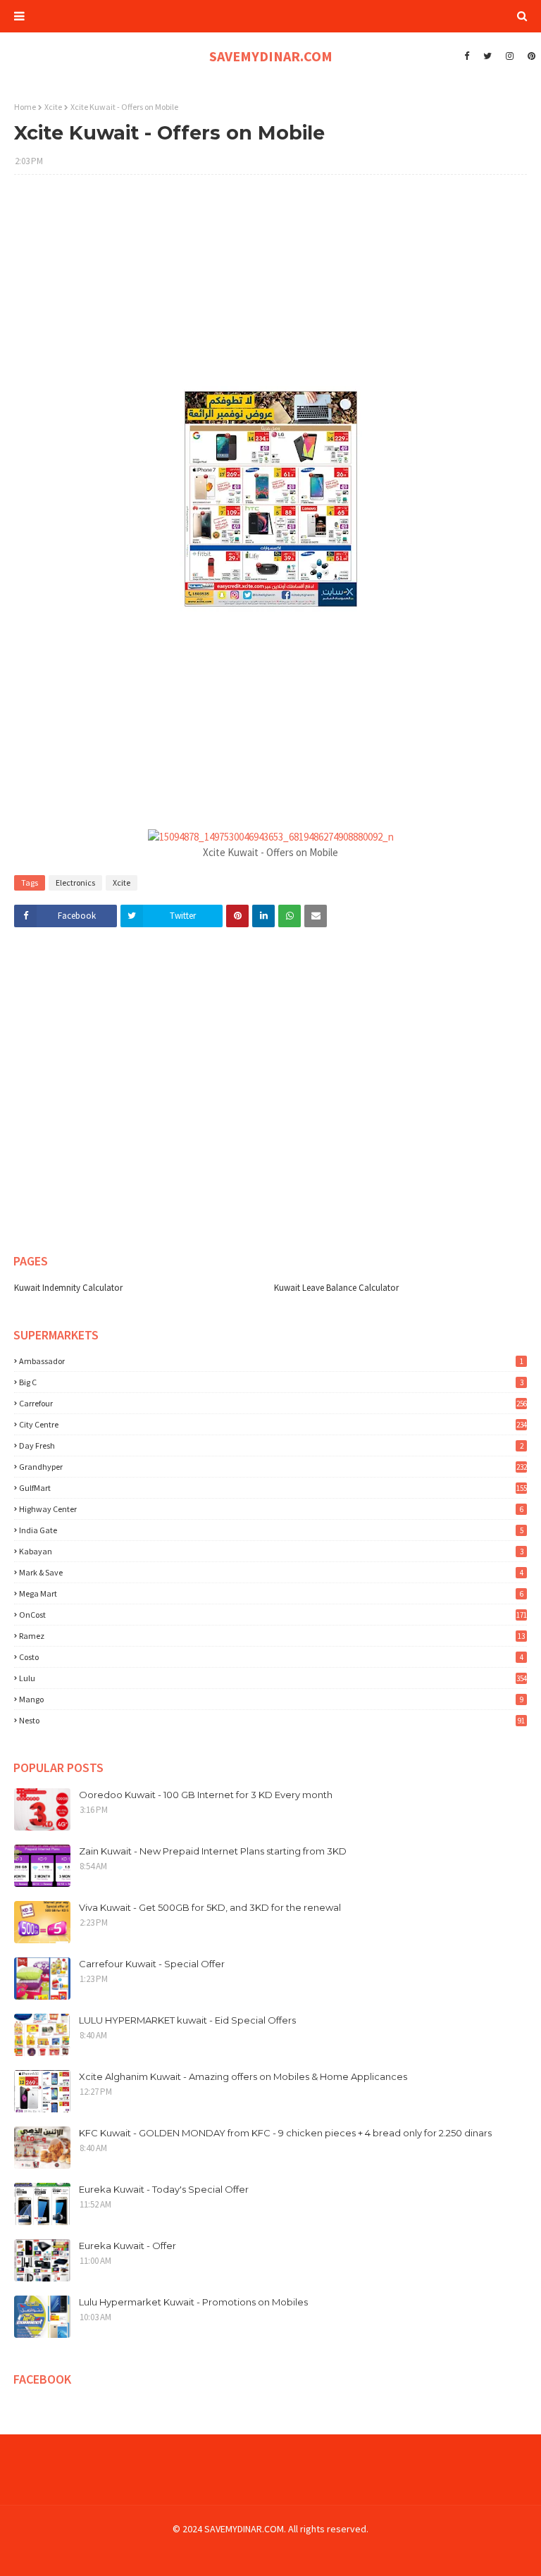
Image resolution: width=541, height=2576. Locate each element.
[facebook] (467, 56)
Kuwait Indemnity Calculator (68, 1288)
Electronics (75, 883)
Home (25, 107)
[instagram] (510, 56)
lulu (273, 1678)
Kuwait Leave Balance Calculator (336, 1288)
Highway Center (271, 1509)
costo (271, 1657)
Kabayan (271, 1551)
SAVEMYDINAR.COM (271, 56)
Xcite (53, 107)
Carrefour (273, 1403)
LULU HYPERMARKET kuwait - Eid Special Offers (187, 2020)
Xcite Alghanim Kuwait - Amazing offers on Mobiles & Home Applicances (243, 2076)
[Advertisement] (270, 287)
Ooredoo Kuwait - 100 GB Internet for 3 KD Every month (206, 1795)
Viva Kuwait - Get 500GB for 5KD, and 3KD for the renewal (210, 1907)
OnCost (273, 1615)
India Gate (271, 1530)
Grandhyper (273, 1467)
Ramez (272, 1636)
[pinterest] (530, 56)
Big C (271, 1382)
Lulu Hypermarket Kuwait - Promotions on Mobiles (193, 2302)
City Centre (273, 1424)
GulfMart (273, 1488)
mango (271, 1699)
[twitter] (487, 56)
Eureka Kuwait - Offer (128, 2246)
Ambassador (271, 1361)
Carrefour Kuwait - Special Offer (152, 1964)
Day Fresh (271, 1445)
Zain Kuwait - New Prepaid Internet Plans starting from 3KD (213, 1851)
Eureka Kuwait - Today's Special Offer (164, 2189)
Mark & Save (271, 1572)
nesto (272, 1720)
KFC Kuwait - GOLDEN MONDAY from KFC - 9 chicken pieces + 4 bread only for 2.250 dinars (285, 2133)
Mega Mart (271, 1593)
